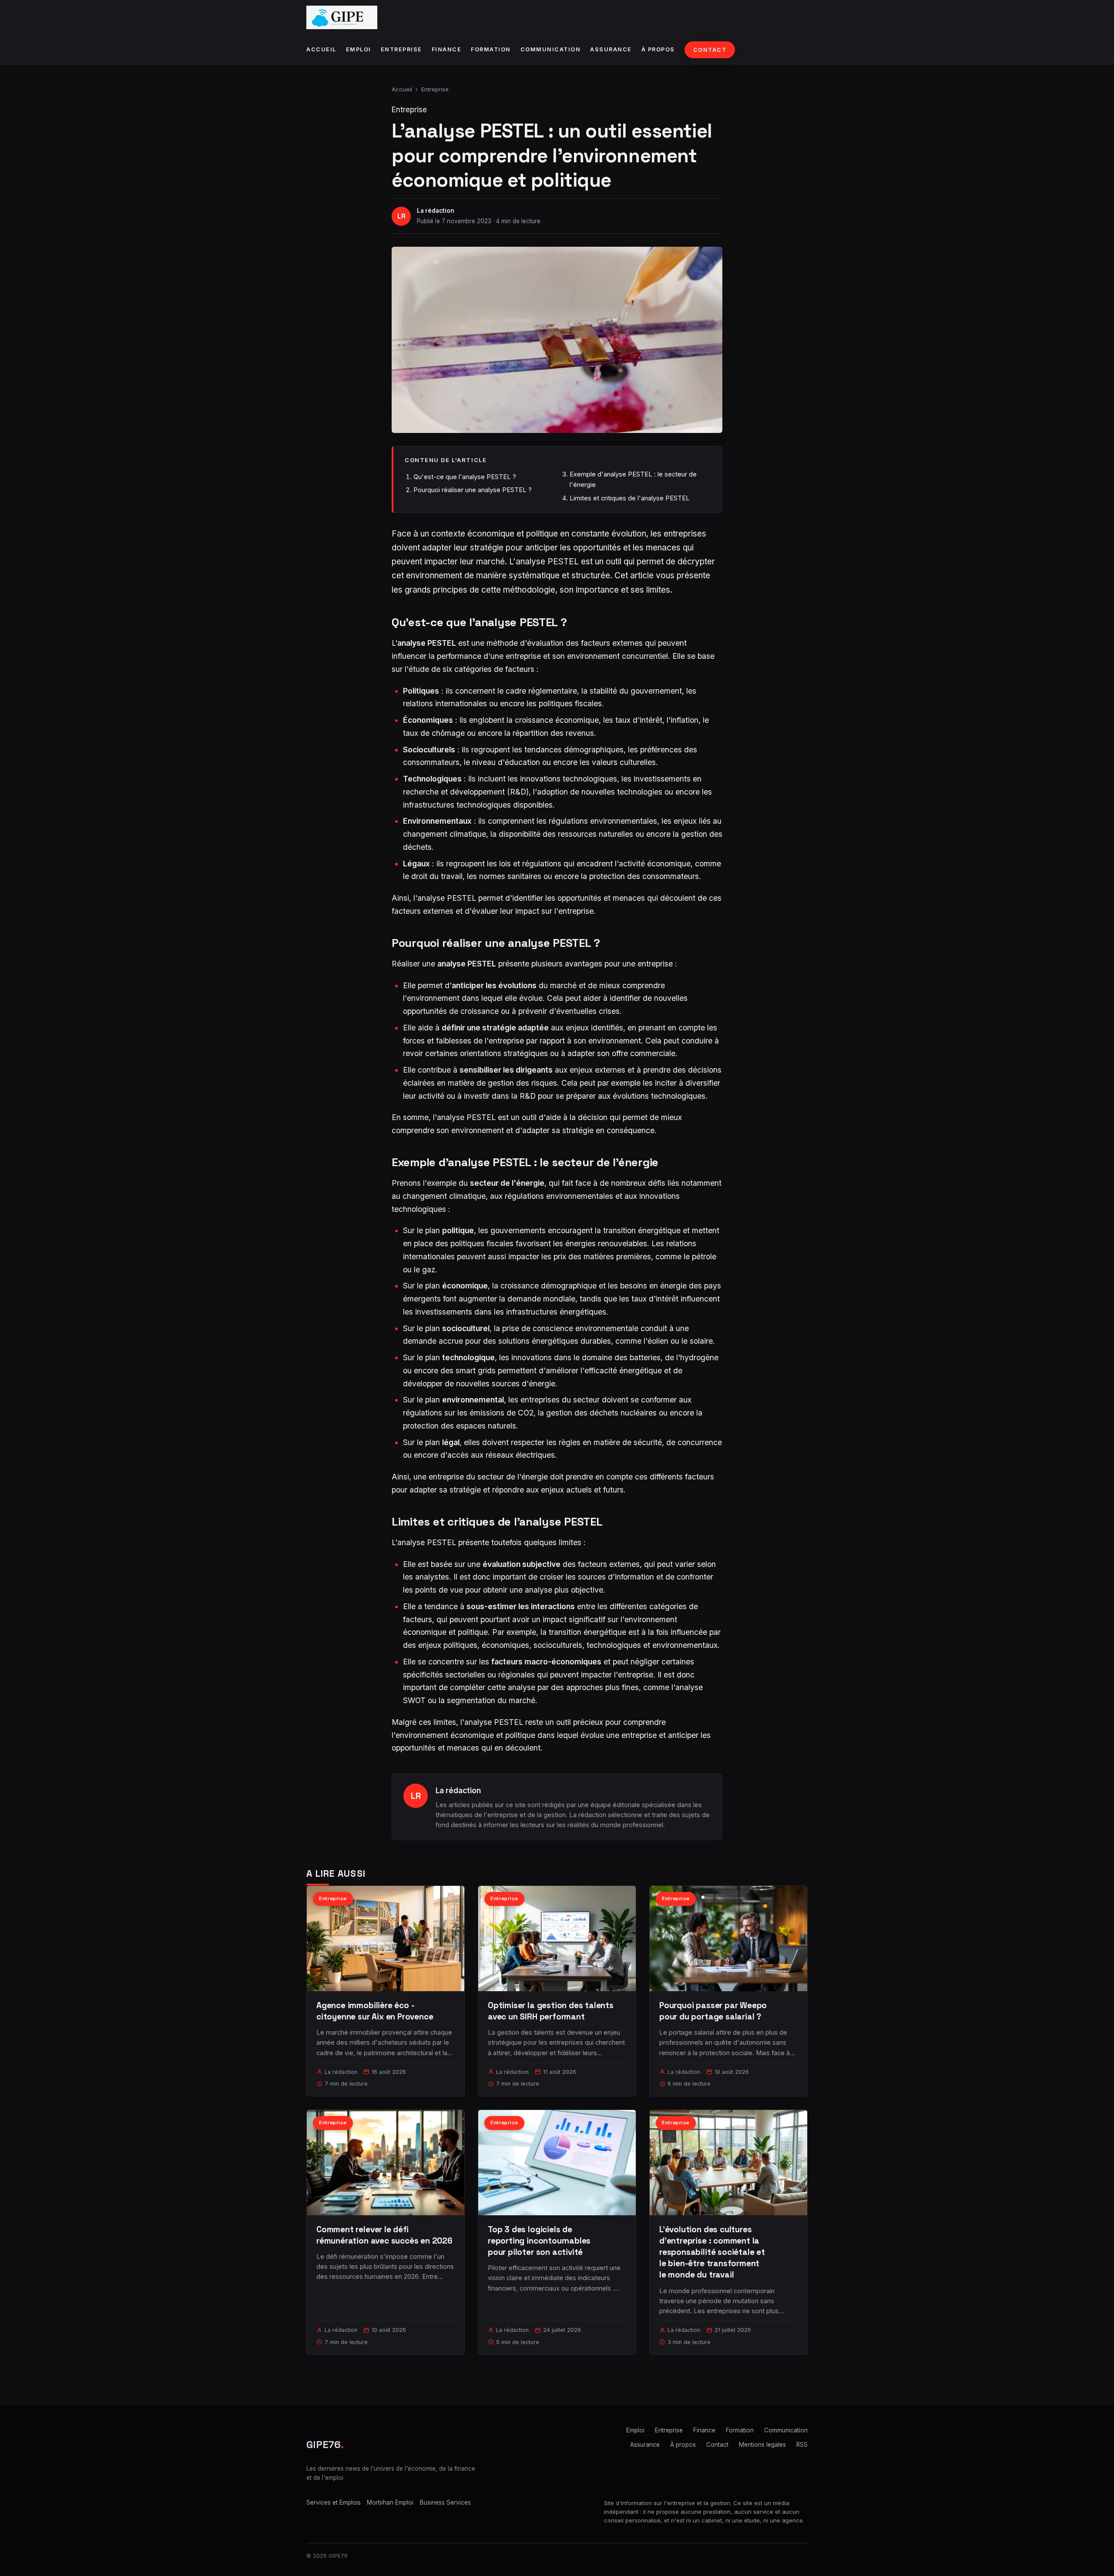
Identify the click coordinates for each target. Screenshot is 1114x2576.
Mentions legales (762, 2445)
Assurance (611, 49)
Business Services (445, 2502)
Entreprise (401, 49)
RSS (802, 2445)
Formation (491, 49)
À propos (658, 49)
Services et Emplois (334, 2502)
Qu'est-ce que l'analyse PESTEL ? (465, 477)
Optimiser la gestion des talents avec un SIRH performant (551, 2011)
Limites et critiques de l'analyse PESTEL (630, 498)
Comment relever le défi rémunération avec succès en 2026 (384, 2235)
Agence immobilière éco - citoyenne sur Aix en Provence (375, 2011)
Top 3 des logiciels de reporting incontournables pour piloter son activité (539, 2241)
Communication (551, 49)
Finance (447, 49)
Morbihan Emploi (390, 2502)
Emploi (359, 49)
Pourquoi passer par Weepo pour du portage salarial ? (713, 2011)
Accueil (321, 49)
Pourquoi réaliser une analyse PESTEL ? (473, 490)
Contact (710, 50)
